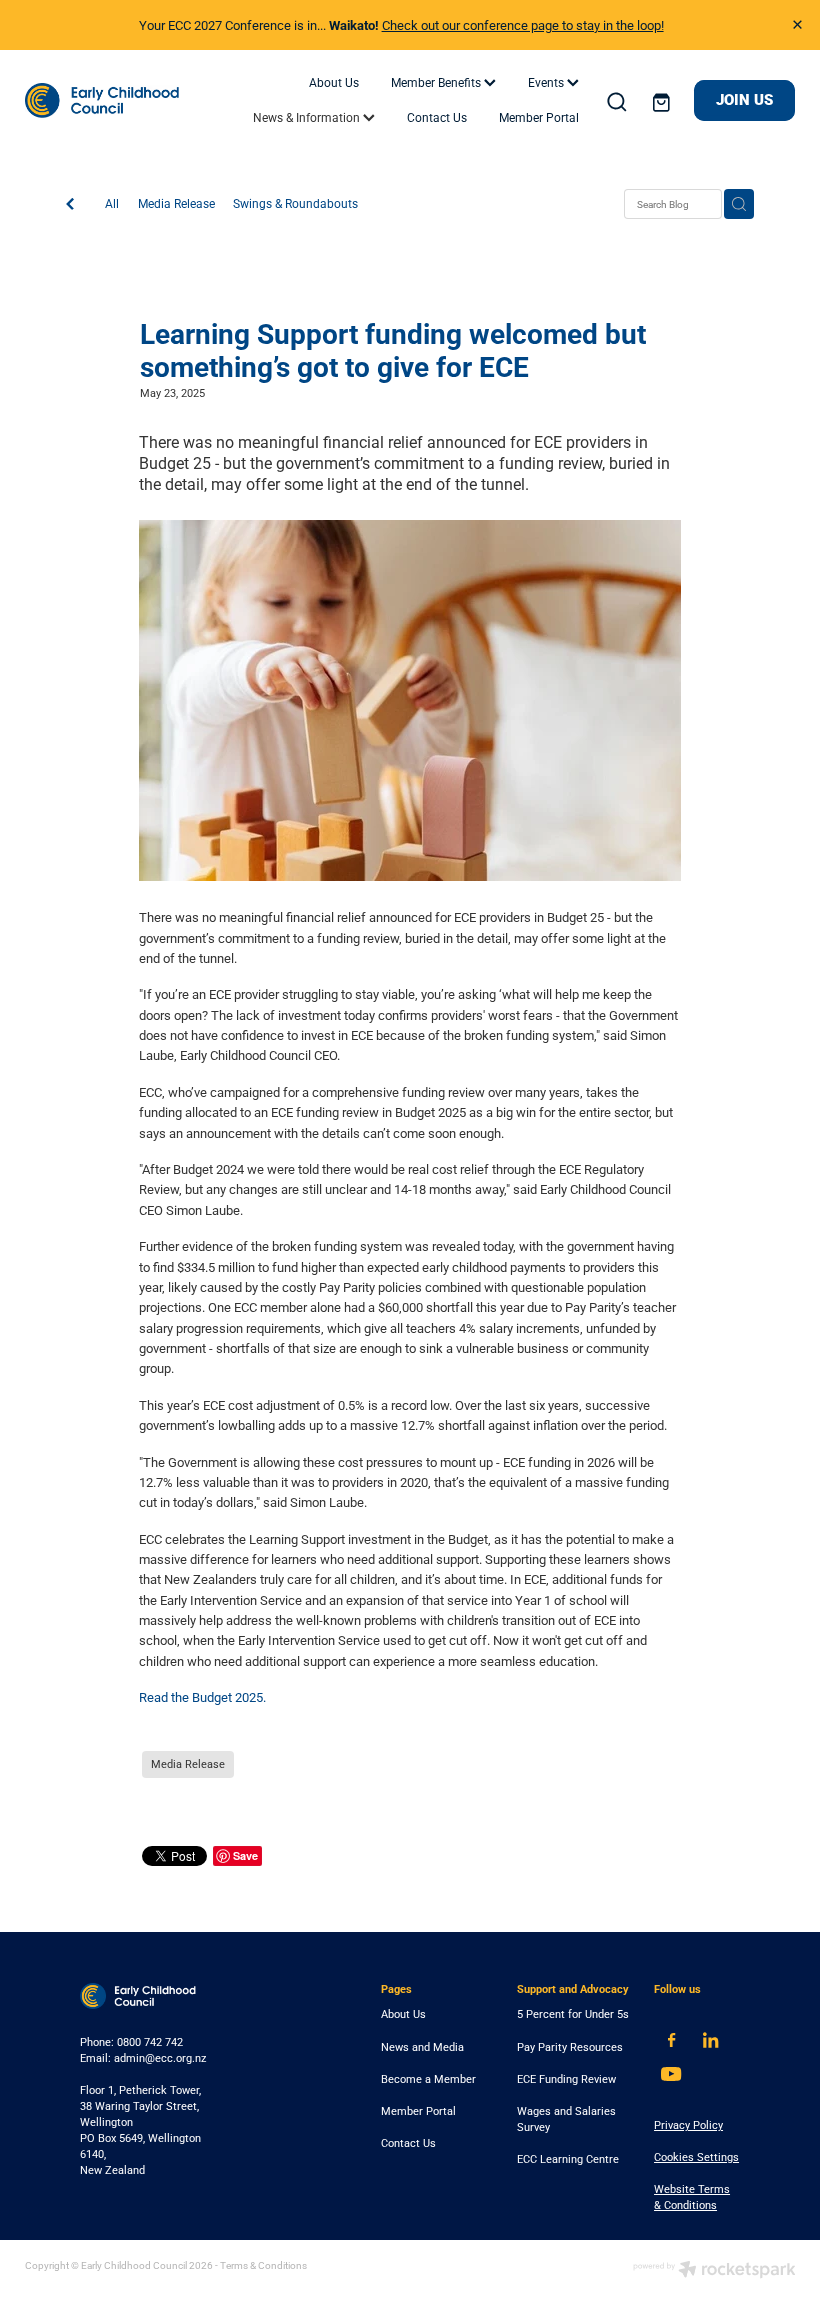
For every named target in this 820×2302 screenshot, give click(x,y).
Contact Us (437, 117)
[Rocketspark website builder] (714, 2271)
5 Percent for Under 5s (573, 2014)
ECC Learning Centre (568, 2159)
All (112, 203)
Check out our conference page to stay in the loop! (523, 25)
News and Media (422, 2047)
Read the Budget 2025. (204, 1697)
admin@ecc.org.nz (160, 2058)
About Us (334, 82)
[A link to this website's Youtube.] (671, 2074)
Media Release (176, 203)
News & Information (308, 117)
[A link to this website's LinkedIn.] (710, 2039)
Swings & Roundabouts (295, 203)
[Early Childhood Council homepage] (102, 101)
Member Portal (539, 117)
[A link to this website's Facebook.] (671, 2039)
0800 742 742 (150, 2042)
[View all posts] (70, 205)
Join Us (744, 99)
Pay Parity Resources (570, 2047)
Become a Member (428, 2079)
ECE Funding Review (566, 2079)
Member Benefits (437, 82)
